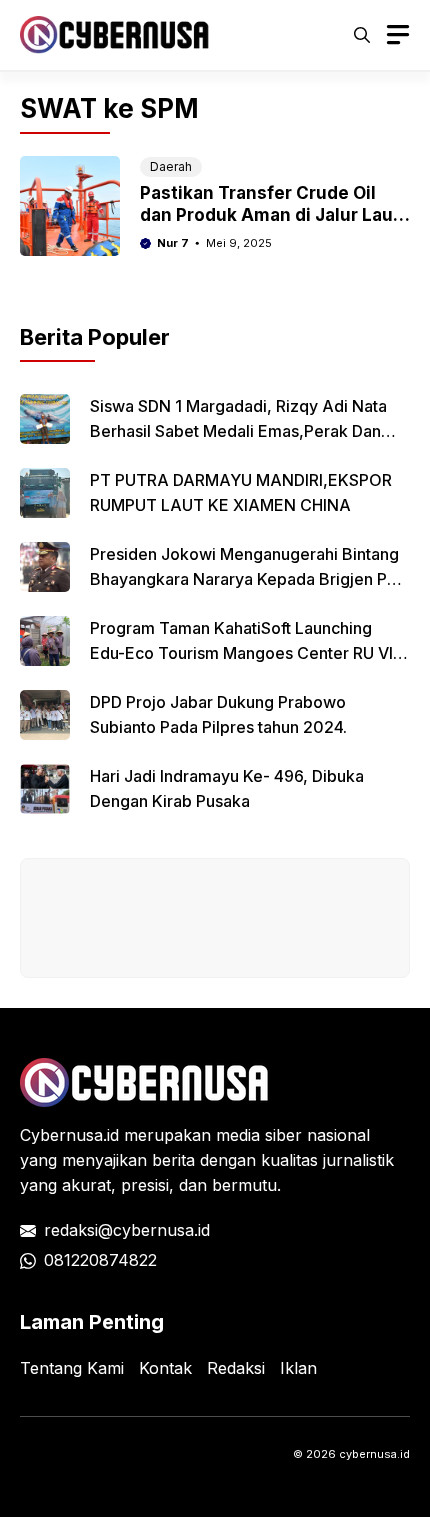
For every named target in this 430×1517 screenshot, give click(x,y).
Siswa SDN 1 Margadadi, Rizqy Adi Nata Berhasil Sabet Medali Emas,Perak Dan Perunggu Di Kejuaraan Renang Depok (238, 431)
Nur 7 (173, 243)
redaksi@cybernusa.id (127, 1230)
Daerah (171, 166)
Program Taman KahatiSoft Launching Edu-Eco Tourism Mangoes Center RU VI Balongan (241, 653)
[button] (362, 35)
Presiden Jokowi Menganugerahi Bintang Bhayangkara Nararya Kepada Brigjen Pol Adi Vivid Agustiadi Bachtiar (245, 579)
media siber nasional (293, 1135)
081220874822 (100, 1260)
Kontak (165, 1368)
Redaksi (236, 1368)
